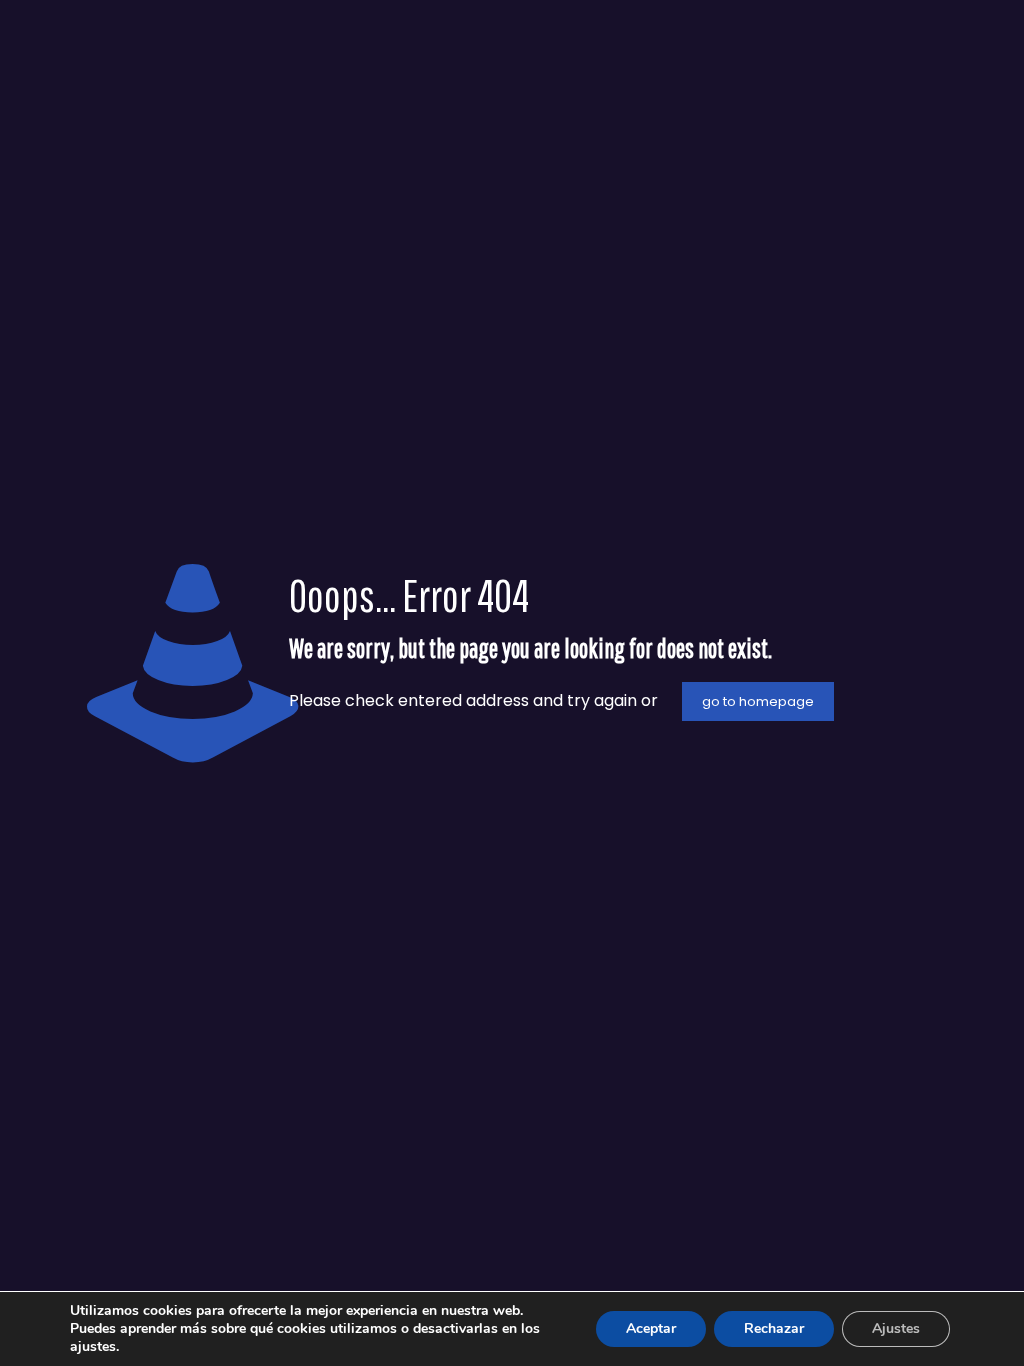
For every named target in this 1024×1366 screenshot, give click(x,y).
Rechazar (774, 1328)
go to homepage (758, 701)
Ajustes (896, 1328)
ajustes (93, 1347)
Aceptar (651, 1328)
